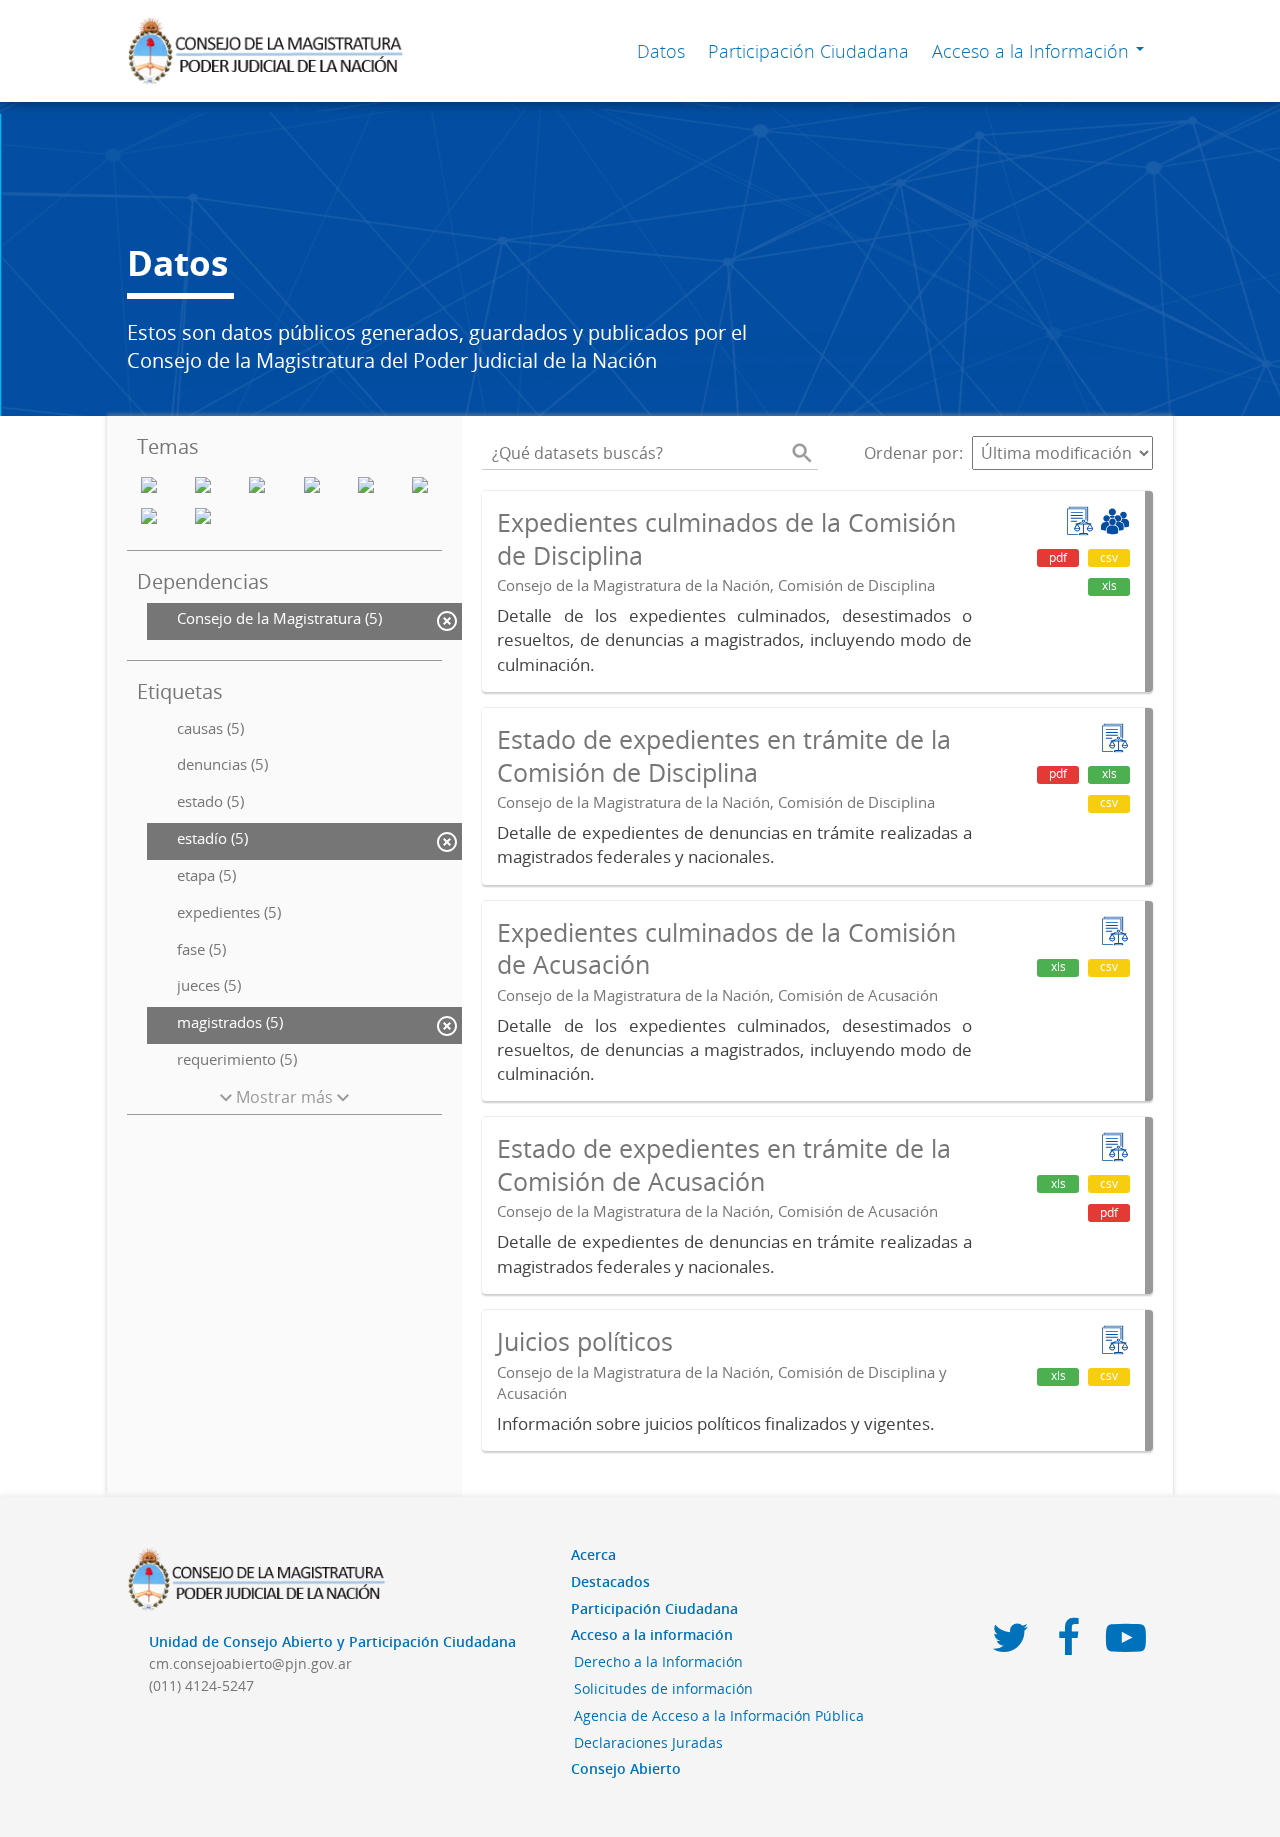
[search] (802, 453)
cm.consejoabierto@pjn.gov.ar (250, 1663)
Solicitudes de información (663, 1688)
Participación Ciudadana (808, 51)
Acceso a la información (652, 1634)
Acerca (593, 1554)
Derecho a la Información (658, 1661)
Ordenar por (911, 453)
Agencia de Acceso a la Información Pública (719, 1715)
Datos (661, 51)
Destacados (610, 1581)
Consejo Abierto (626, 1768)
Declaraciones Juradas (648, 1742)
